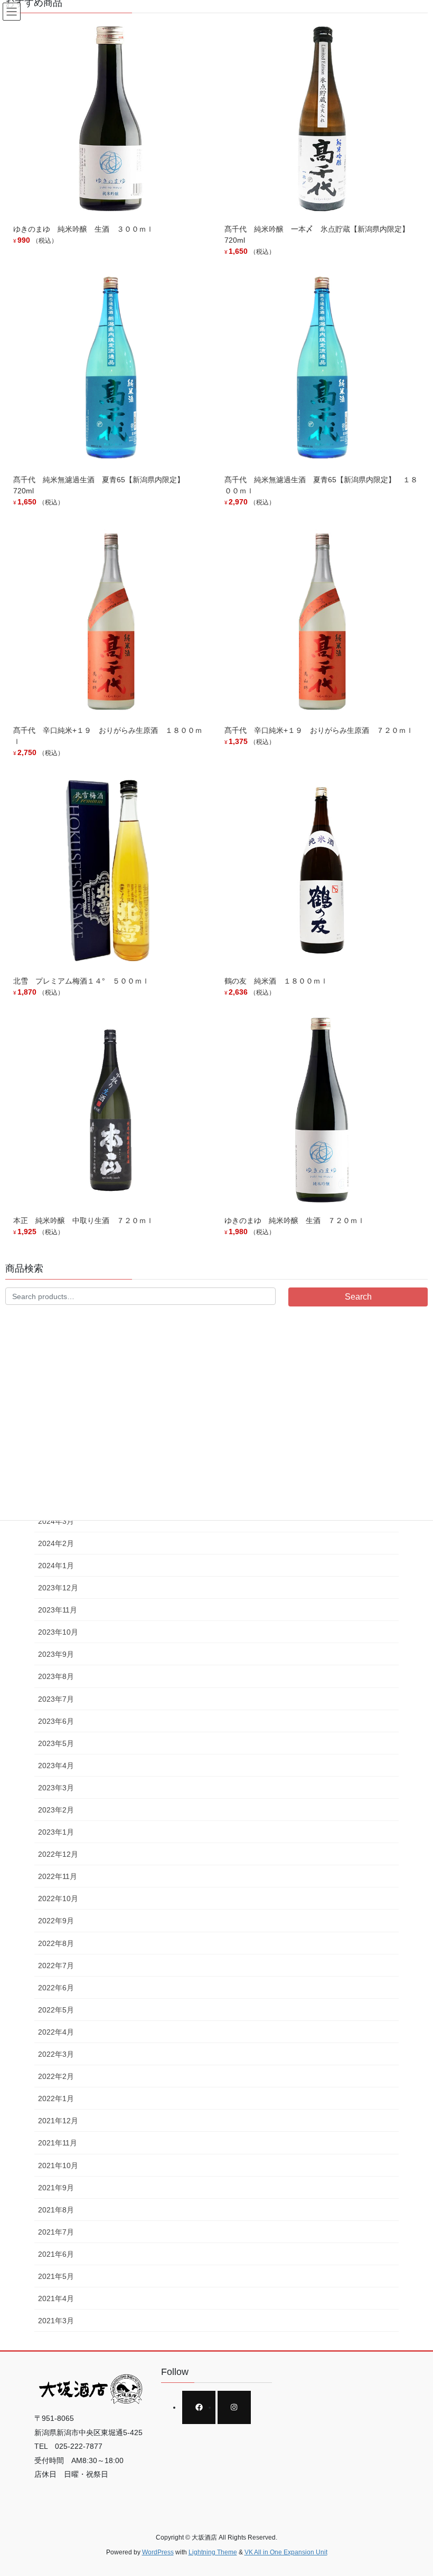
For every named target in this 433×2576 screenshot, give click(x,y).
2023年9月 (56, 1654)
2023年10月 (58, 1632)
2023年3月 (56, 1788)
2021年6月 (56, 2254)
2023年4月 (56, 1766)
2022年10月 (58, 1898)
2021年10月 (58, 2165)
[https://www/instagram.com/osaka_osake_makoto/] (234, 2407)
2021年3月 (56, 2321)
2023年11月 (58, 1610)
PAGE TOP (413, 2489)
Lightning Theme (213, 2552)
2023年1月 (56, 1832)
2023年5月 (56, 1743)
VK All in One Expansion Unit (286, 2552)
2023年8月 (56, 1676)
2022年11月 (58, 1876)
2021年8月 (56, 2210)
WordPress (158, 2552)
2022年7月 (56, 1966)
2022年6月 (56, 1988)
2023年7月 (56, 1699)
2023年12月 (58, 1588)
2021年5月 (56, 2276)
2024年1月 (56, 1566)
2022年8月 (56, 1943)
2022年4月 (56, 2032)
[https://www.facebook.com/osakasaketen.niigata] (199, 2407)
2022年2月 (56, 2076)
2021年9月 (56, 2188)
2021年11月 (58, 2143)
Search (358, 1297)
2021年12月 (58, 2121)
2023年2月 (56, 1810)
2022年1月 (56, 2098)
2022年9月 (56, 1921)
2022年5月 (56, 2010)
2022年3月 (56, 2054)
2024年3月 (56, 1521)
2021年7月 (56, 2232)
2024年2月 (56, 1543)
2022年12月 (58, 1854)
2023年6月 (56, 1721)
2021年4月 (56, 2298)
